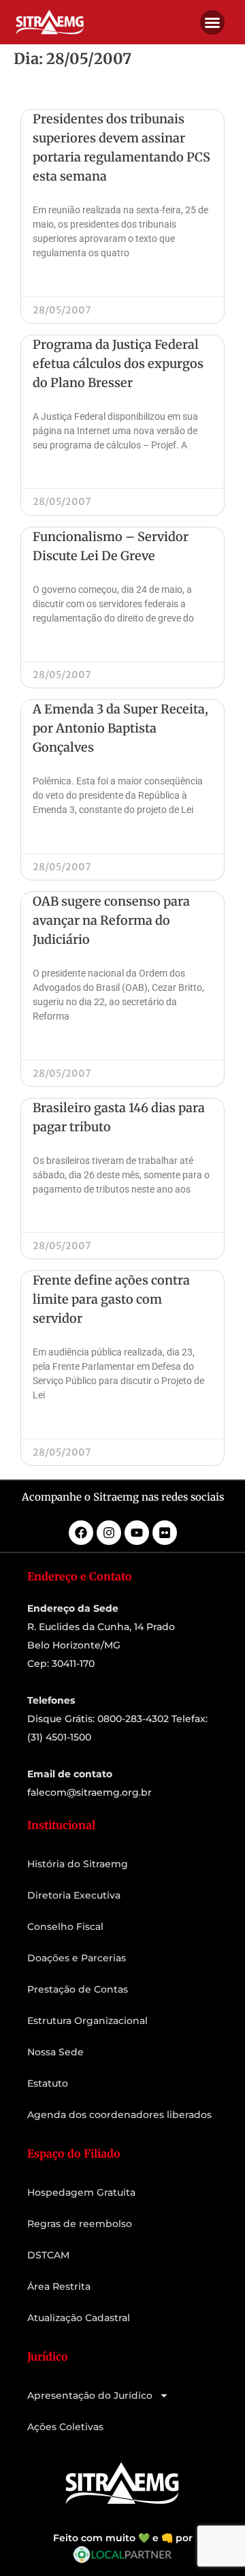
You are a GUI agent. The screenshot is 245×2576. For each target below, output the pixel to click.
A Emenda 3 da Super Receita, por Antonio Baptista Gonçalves (120, 728)
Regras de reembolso (80, 2224)
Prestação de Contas (78, 1989)
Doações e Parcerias (77, 1958)
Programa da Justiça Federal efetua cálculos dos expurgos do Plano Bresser (118, 364)
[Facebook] (81, 1533)
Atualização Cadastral (79, 2318)
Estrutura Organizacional (87, 2021)
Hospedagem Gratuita (81, 2192)
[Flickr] (165, 1533)
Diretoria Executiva (74, 1895)
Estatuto (48, 2083)
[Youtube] (137, 1533)
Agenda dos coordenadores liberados (119, 2115)
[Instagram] (109, 1533)
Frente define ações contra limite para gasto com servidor (111, 1299)
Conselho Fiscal (65, 1927)
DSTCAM (48, 2255)
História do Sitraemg (78, 1864)
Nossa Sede (55, 2052)
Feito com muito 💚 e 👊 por (123, 2538)
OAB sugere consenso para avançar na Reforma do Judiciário (111, 920)
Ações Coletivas (65, 2427)
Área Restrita (59, 2286)
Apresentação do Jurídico (90, 2395)
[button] (212, 22)
